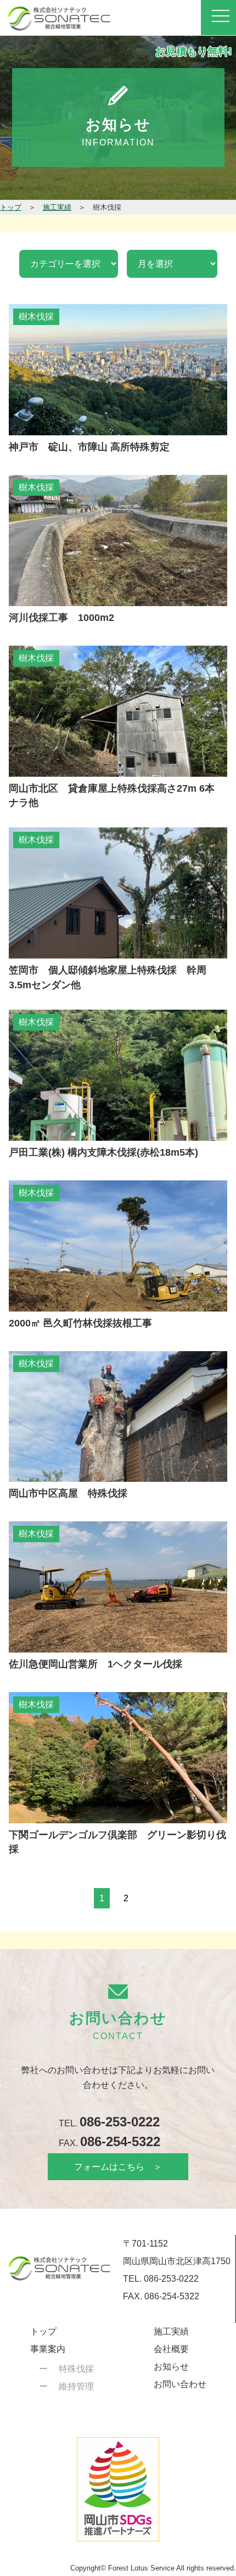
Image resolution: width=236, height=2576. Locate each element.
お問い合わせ (180, 2384)
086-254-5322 (120, 2141)
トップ (43, 2331)
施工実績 (171, 2331)
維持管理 (76, 2386)
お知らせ (171, 2367)
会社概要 (171, 2349)
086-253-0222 (120, 2122)
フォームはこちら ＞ (118, 2167)
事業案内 (48, 2349)
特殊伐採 (76, 2369)
